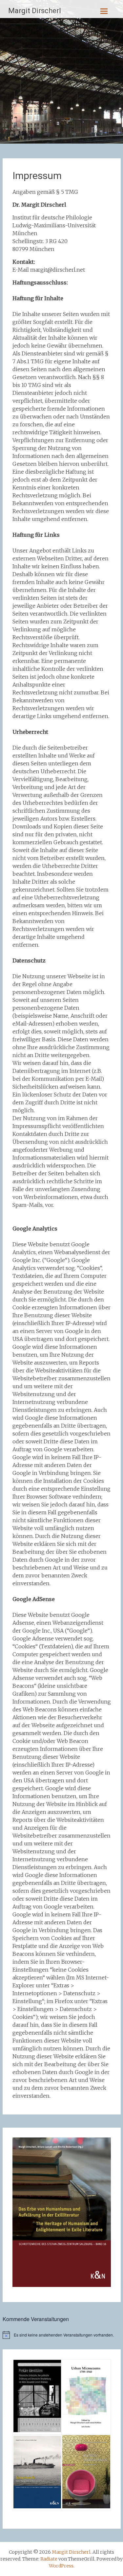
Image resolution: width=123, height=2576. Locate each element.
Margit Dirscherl (35, 11)
